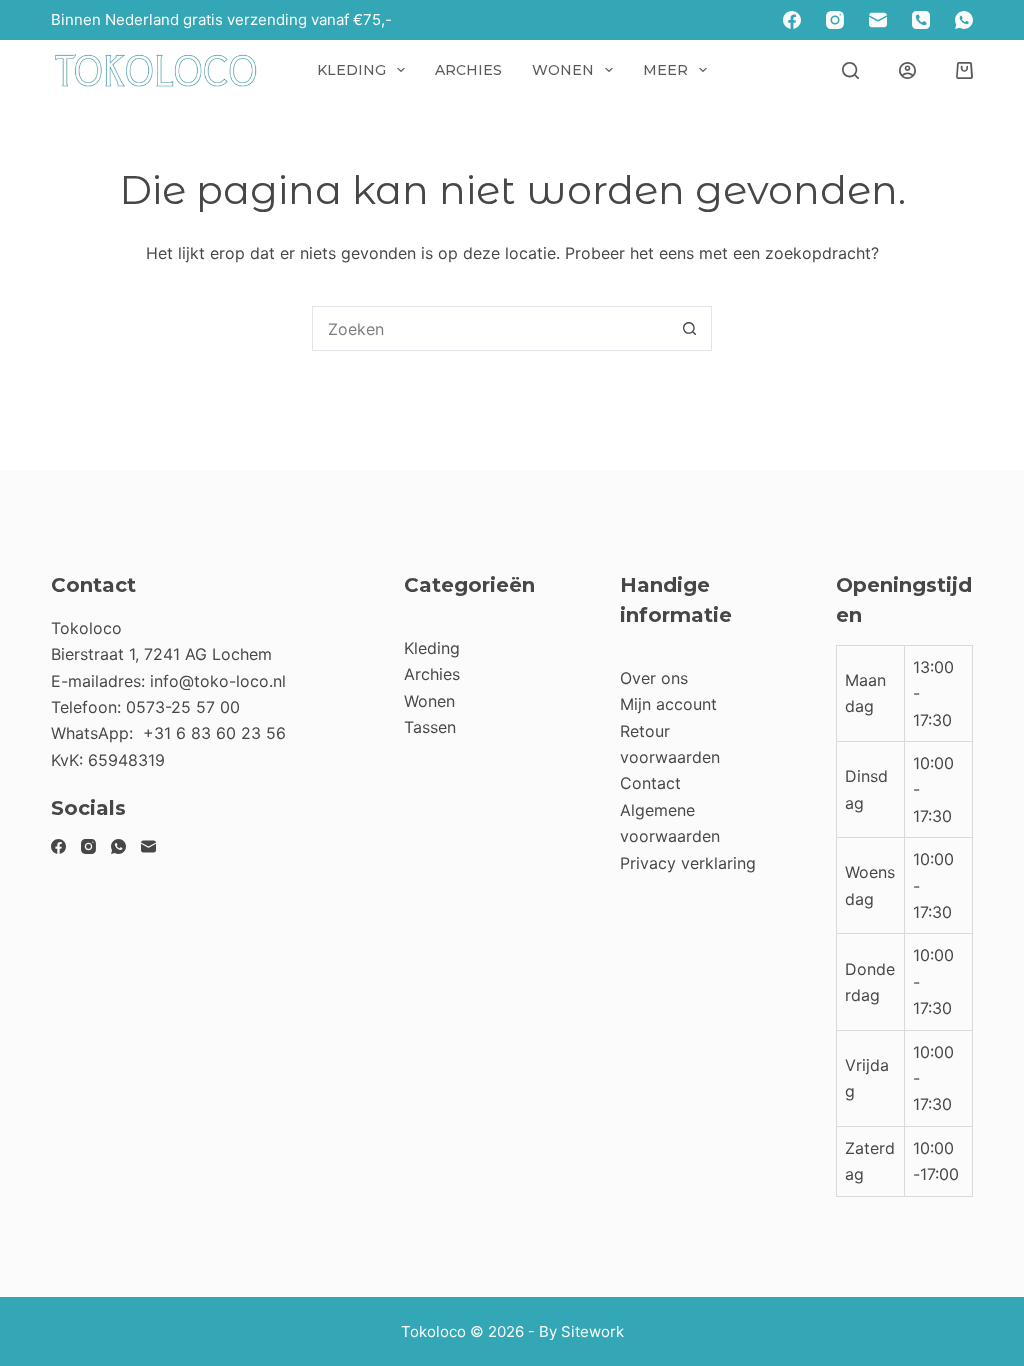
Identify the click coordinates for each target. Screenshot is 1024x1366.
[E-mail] (878, 20)
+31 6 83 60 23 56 (214, 733)
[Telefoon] (921, 20)
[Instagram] (835, 20)
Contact (650, 783)
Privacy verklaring (688, 863)
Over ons (654, 678)
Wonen (563, 70)
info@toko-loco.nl (218, 681)
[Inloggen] (907, 70)
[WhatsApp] (964, 20)
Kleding (351, 70)
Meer (665, 70)
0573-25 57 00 (183, 707)
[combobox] (490, 328)
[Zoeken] (850, 70)
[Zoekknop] (689, 328)
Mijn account (668, 704)
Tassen (430, 727)
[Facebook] (792, 20)
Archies (468, 70)
